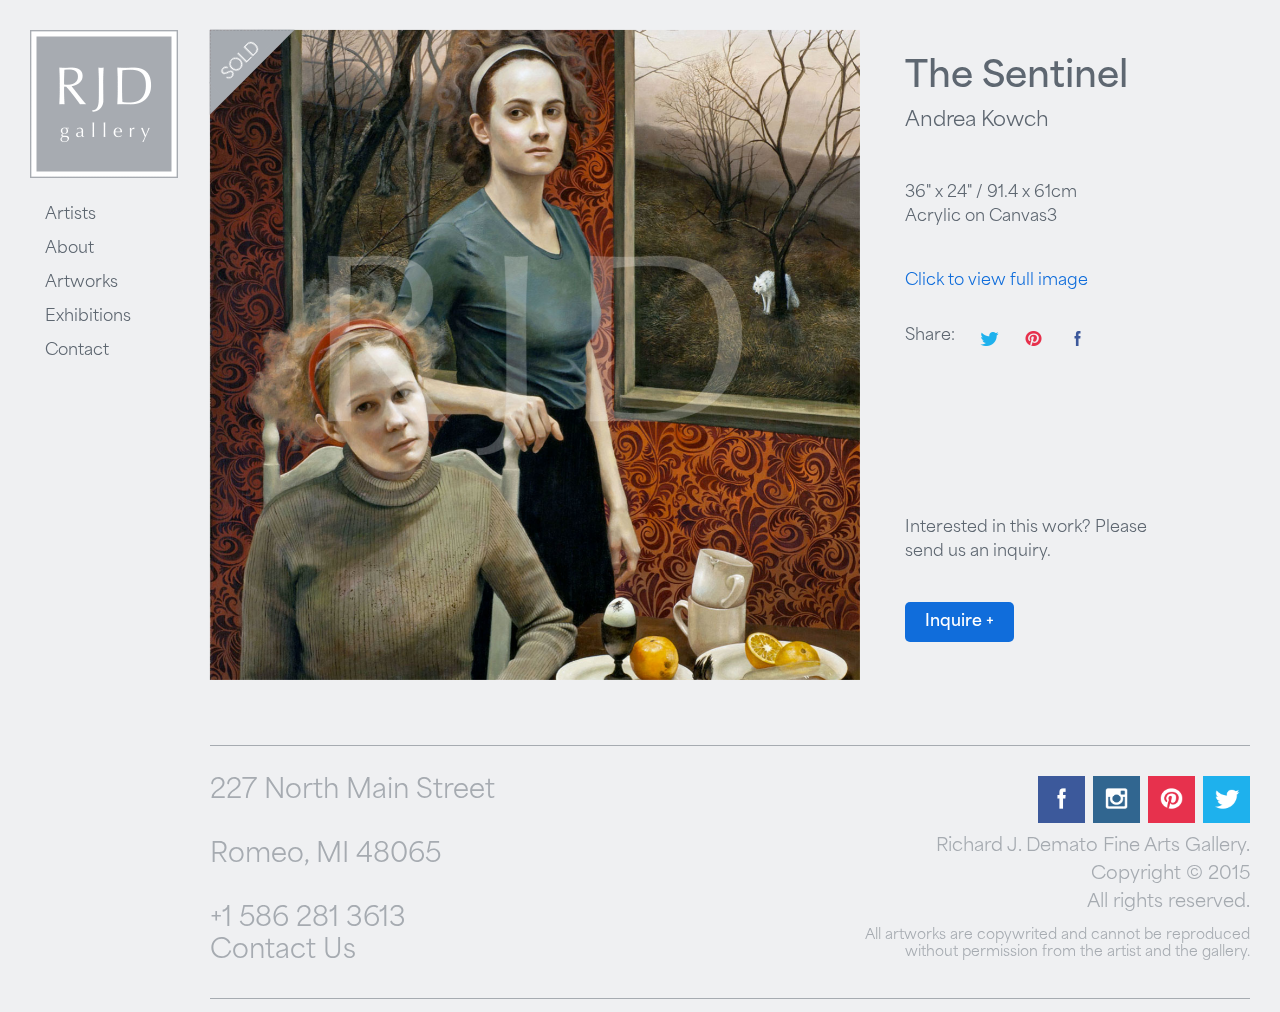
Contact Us (283, 951)
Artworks (81, 283)
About (69, 249)
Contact (77, 351)
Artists (70, 215)
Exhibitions (88, 317)
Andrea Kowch (977, 121)
